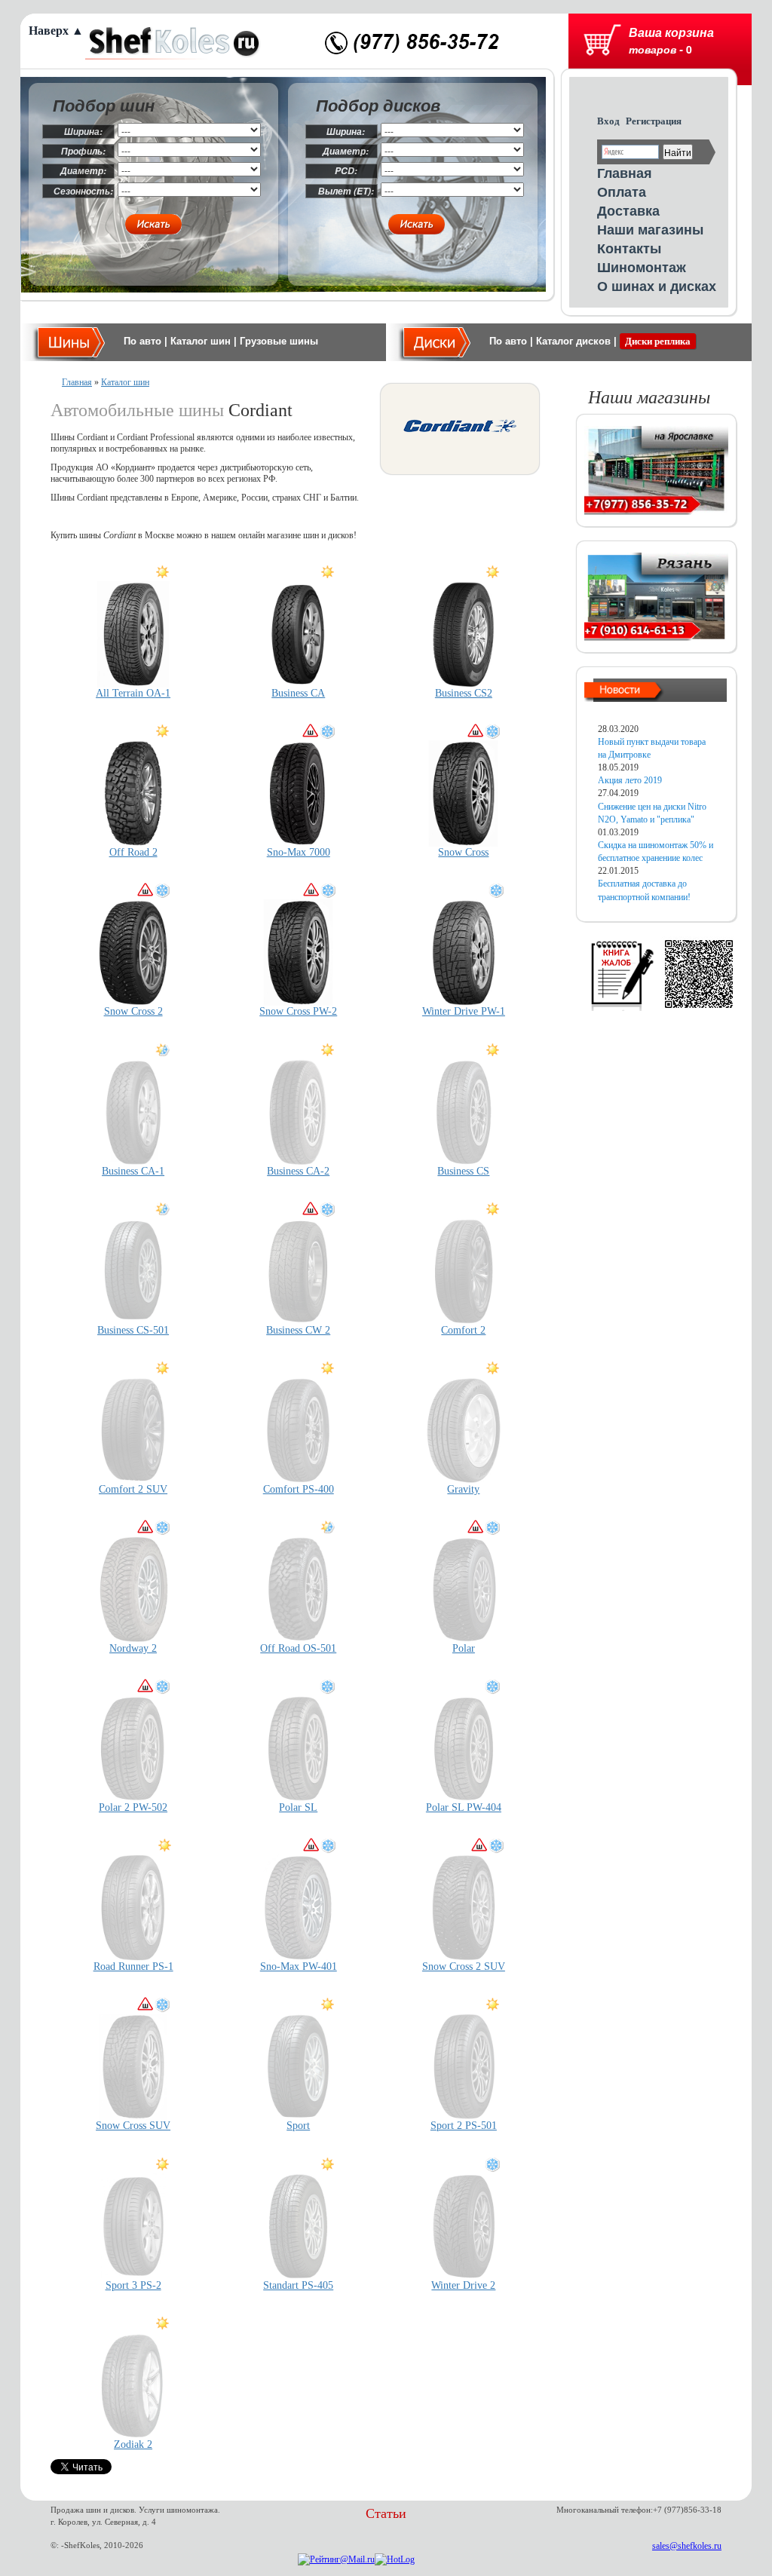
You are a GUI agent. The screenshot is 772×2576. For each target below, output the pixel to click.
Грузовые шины (279, 341)
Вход (608, 121)
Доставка (628, 210)
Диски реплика (658, 341)
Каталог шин (201, 341)
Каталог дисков (573, 341)
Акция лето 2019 (630, 780)
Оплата (622, 191)
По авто (142, 341)
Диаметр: (83, 171)
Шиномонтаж (642, 267)
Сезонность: (83, 191)
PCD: (346, 171)
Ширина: (83, 132)
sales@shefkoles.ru (687, 2546)
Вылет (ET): (346, 191)
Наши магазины (650, 229)
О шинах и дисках (657, 286)
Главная (625, 173)
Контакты (629, 248)
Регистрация (654, 121)
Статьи (386, 2513)
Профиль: (83, 151)
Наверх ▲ (56, 31)
